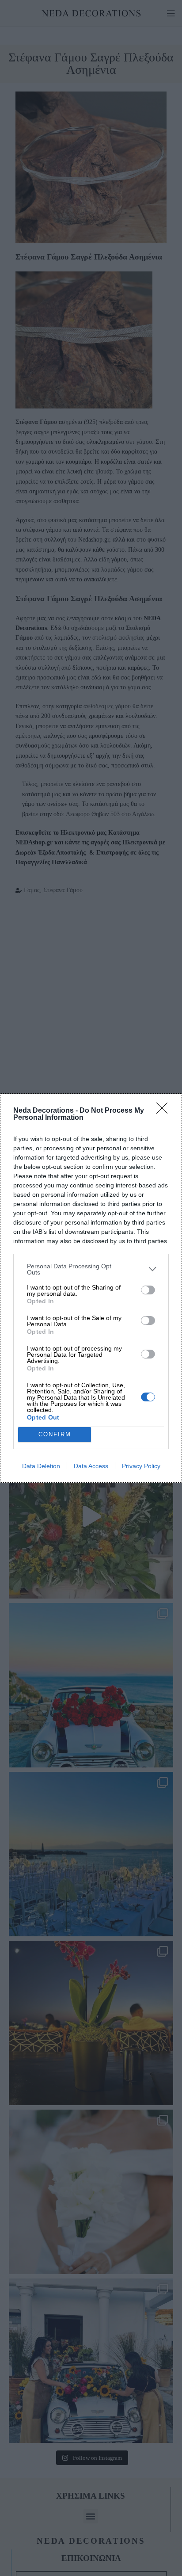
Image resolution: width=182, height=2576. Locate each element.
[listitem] (91, 1269)
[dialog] (91, 1288)
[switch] (148, 1290)
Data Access (91, 1466)
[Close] (165, 1111)
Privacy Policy (141, 1466)
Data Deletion (41, 1466)
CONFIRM (55, 1434)
